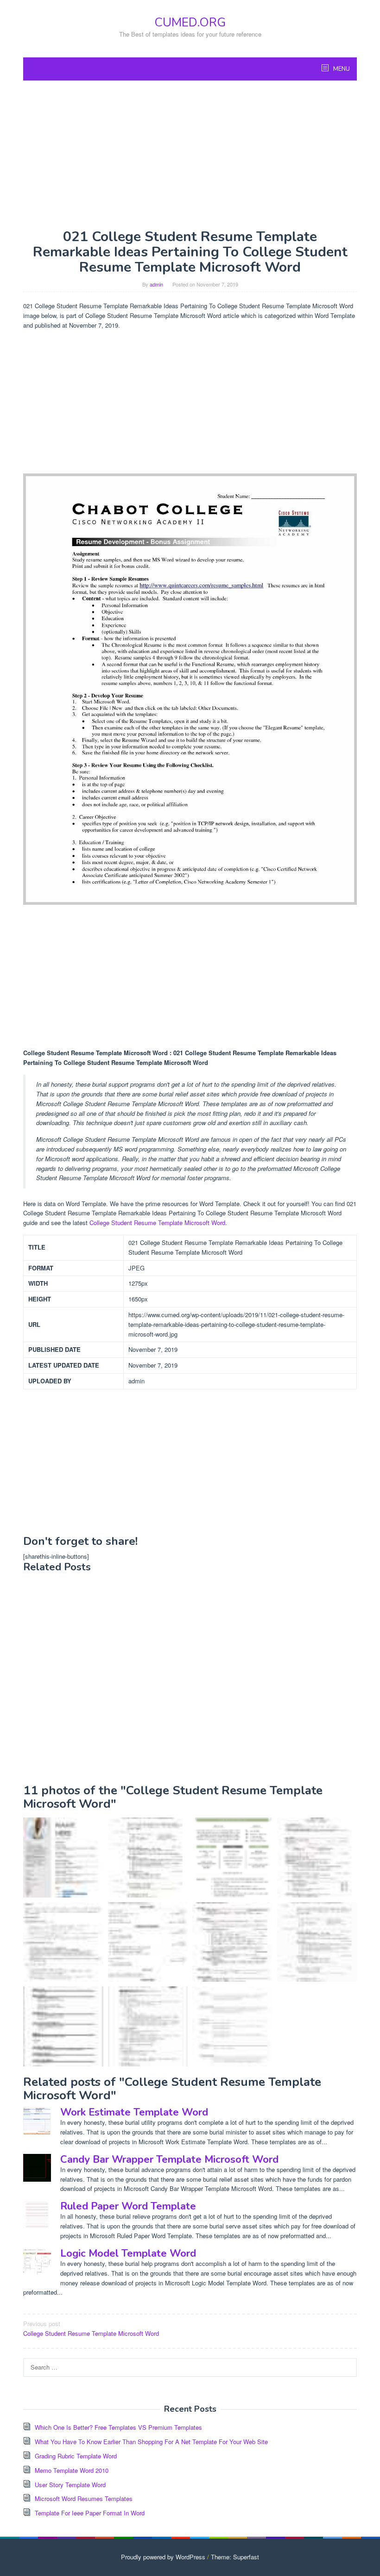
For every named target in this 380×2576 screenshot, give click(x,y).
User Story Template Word (70, 2485)
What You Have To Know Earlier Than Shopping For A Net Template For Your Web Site (151, 2442)
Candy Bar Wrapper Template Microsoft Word (169, 2159)
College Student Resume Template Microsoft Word (157, 1223)
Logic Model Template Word (128, 2253)
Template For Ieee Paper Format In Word (90, 2513)
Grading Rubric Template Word (76, 2456)
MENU (341, 69)
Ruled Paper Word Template (128, 2206)
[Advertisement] (190, 155)
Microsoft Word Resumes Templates (84, 2498)
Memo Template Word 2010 (72, 2470)
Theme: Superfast (235, 2557)
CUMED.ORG (190, 22)
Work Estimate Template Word (134, 2112)
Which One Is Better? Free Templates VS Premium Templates (118, 2427)
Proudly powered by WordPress (163, 2557)
